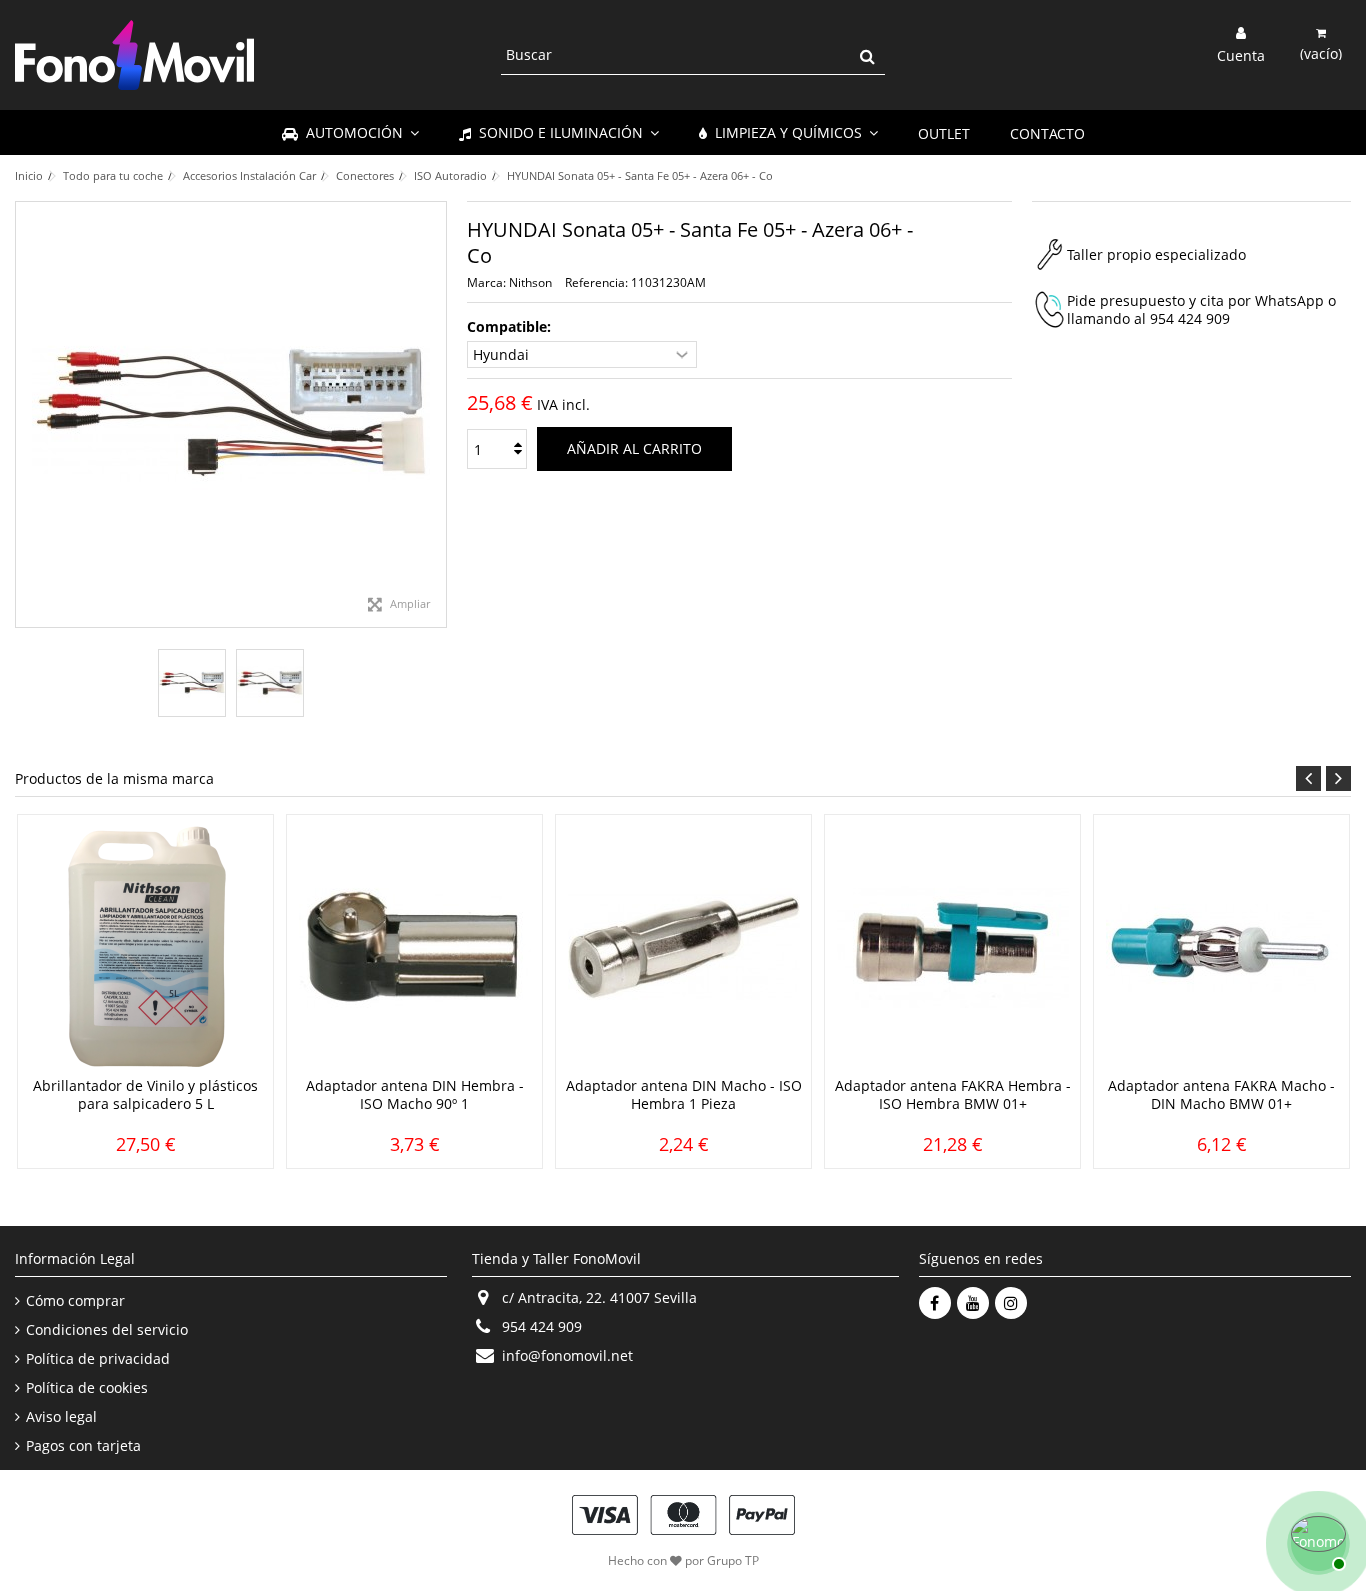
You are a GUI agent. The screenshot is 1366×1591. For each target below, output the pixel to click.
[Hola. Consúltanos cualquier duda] (1316, 1541)
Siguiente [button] (436, 415)
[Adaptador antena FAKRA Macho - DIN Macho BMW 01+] (1221, 948)
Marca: (486, 282)
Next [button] (1338, 778)
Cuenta (1241, 54)
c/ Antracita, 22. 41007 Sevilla (599, 1297)
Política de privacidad (98, 1359)
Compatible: (511, 327)
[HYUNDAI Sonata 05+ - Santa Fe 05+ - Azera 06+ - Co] (192, 683)
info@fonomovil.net (567, 1355)
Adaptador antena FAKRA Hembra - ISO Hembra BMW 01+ (953, 1094)
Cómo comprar (75, 1301)
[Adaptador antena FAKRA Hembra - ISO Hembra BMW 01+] (952, 948)
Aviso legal (61, 1417)
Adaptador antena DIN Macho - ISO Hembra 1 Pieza (684, 1094)
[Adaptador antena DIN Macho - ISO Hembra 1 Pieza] (683, 948)
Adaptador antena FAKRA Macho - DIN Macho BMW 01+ (1221, 1094)
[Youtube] (973, 1303)
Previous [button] (1308, 778)
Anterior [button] (26, 415)
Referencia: (596, 282)
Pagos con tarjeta (83, 1446)
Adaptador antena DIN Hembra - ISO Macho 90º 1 (415, 1094)
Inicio (29, 175)
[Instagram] (1011, 1303)
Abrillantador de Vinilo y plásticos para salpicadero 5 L (145, 1094)
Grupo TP (733, 1560)
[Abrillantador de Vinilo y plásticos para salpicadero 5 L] (145, 948)
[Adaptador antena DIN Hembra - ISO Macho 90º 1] (414, 948)
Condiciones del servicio (107, 1330)
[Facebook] (935, 1303)
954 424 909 (1190, 318)
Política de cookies (87, 1388)
